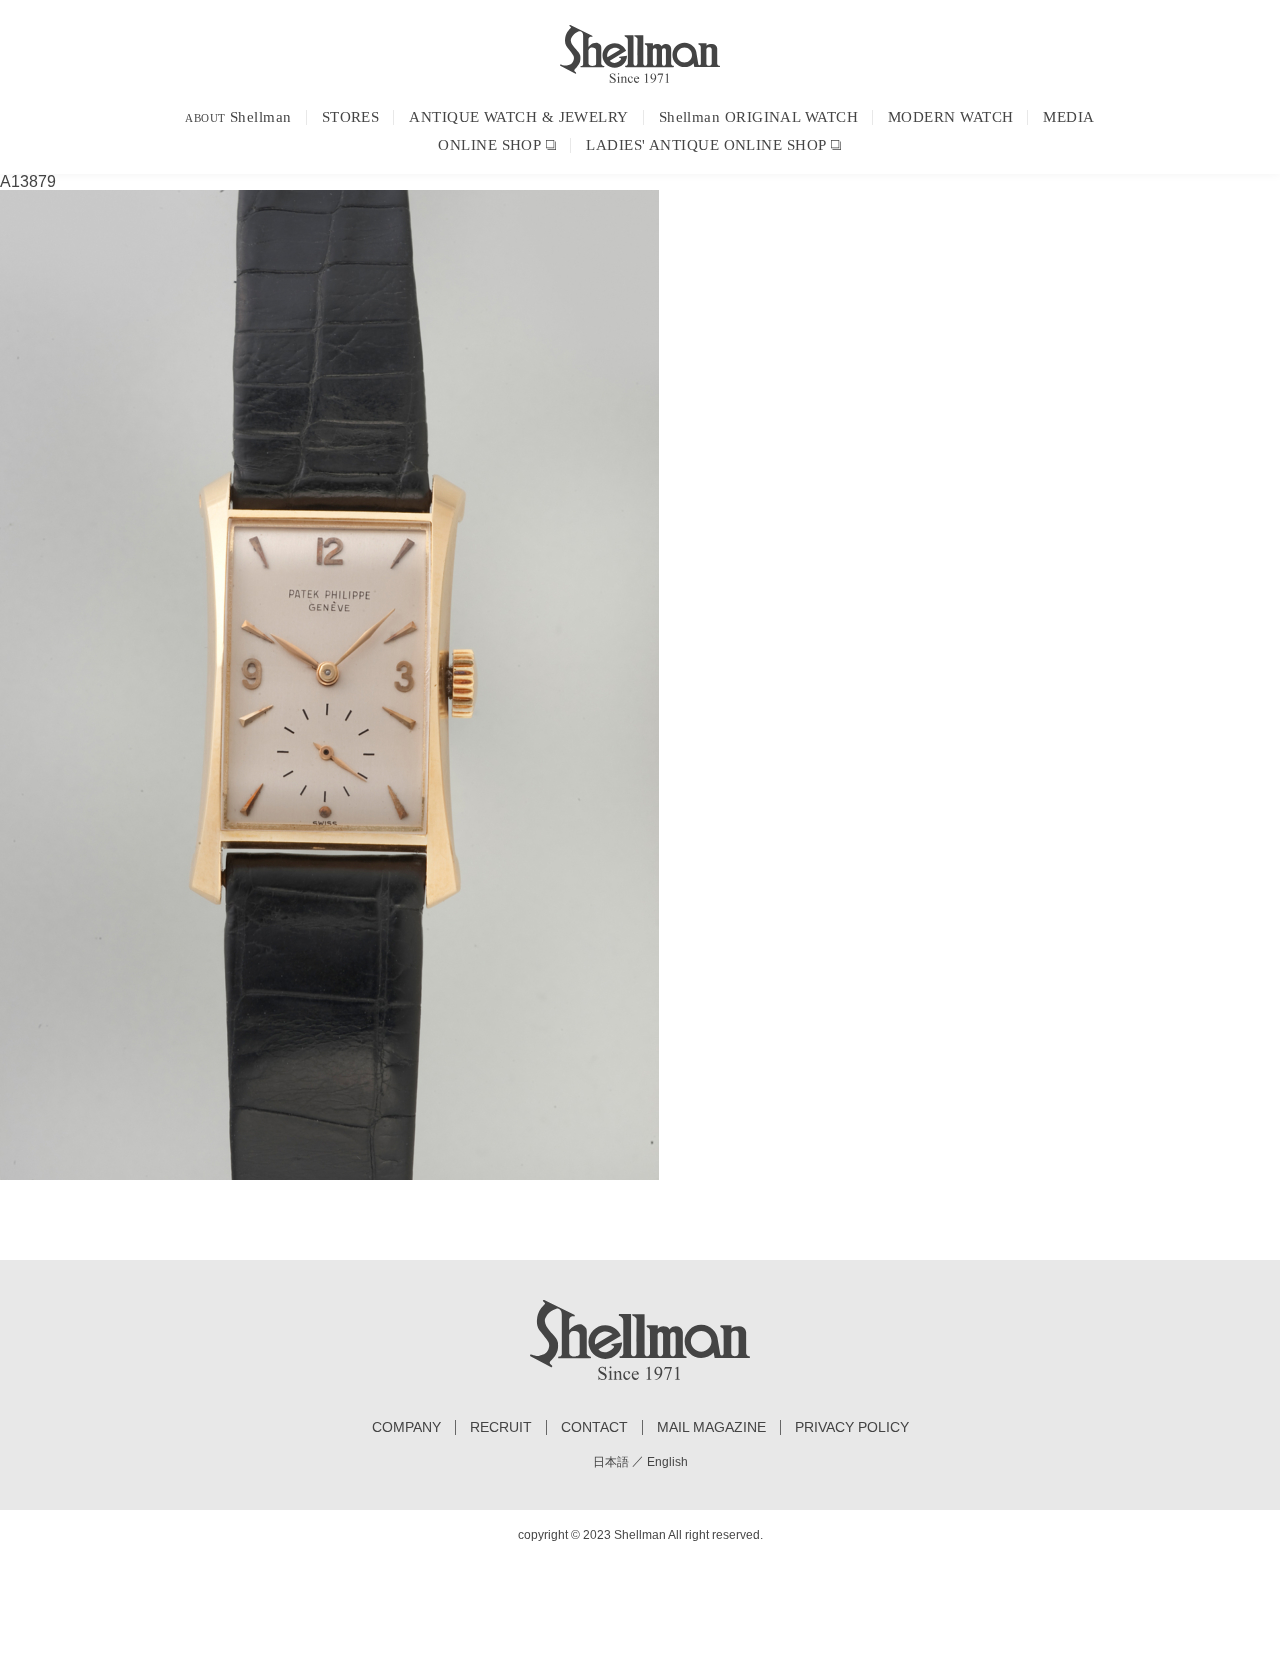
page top (1225, 1604)
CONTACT (594, 1427)
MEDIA (1068, 117)
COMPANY (406, 1427)
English (667, 1462)
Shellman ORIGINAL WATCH (758, 117)
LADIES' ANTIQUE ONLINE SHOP (706, 145)
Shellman (238, 117)
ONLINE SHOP (489, 145)
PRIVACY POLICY (852, 1427)
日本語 (611, 1462)
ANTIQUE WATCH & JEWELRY (518, 117)
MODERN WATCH (950, 117)
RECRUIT (501, 1427)
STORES (351, 117)
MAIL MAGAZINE (711, 1427)
